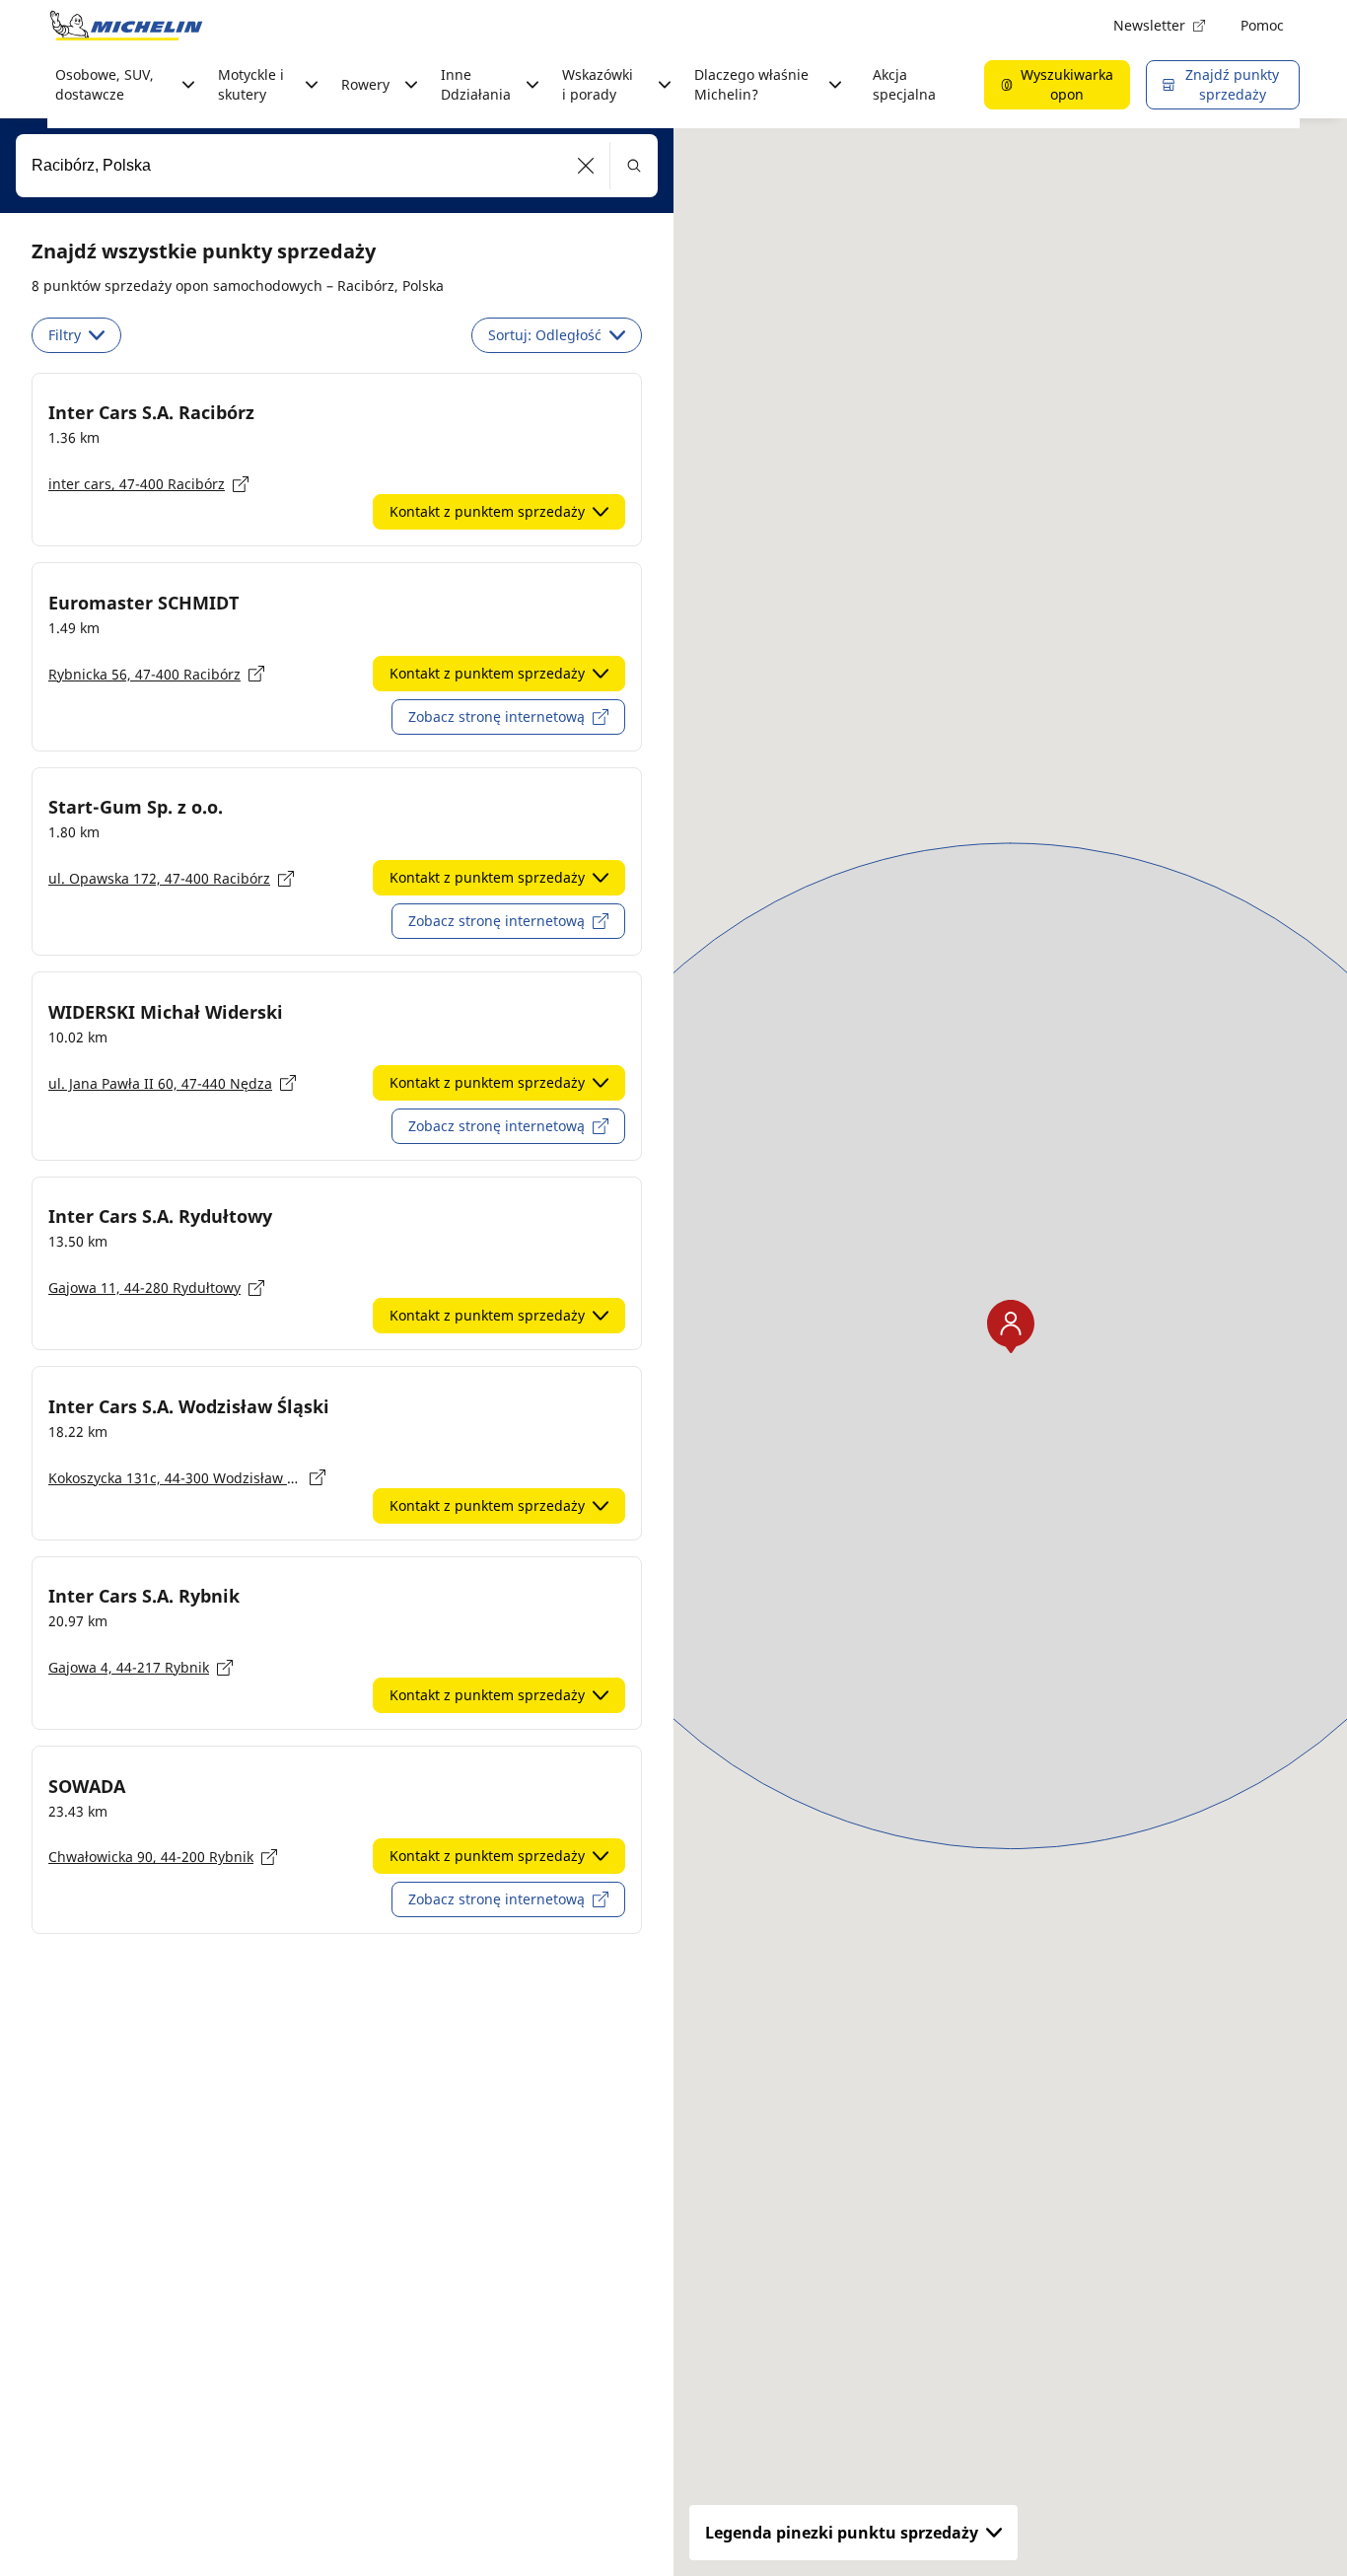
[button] (586, 166)
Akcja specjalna (904, 84)
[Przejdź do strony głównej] (126, 26)
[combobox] (337, 166)
